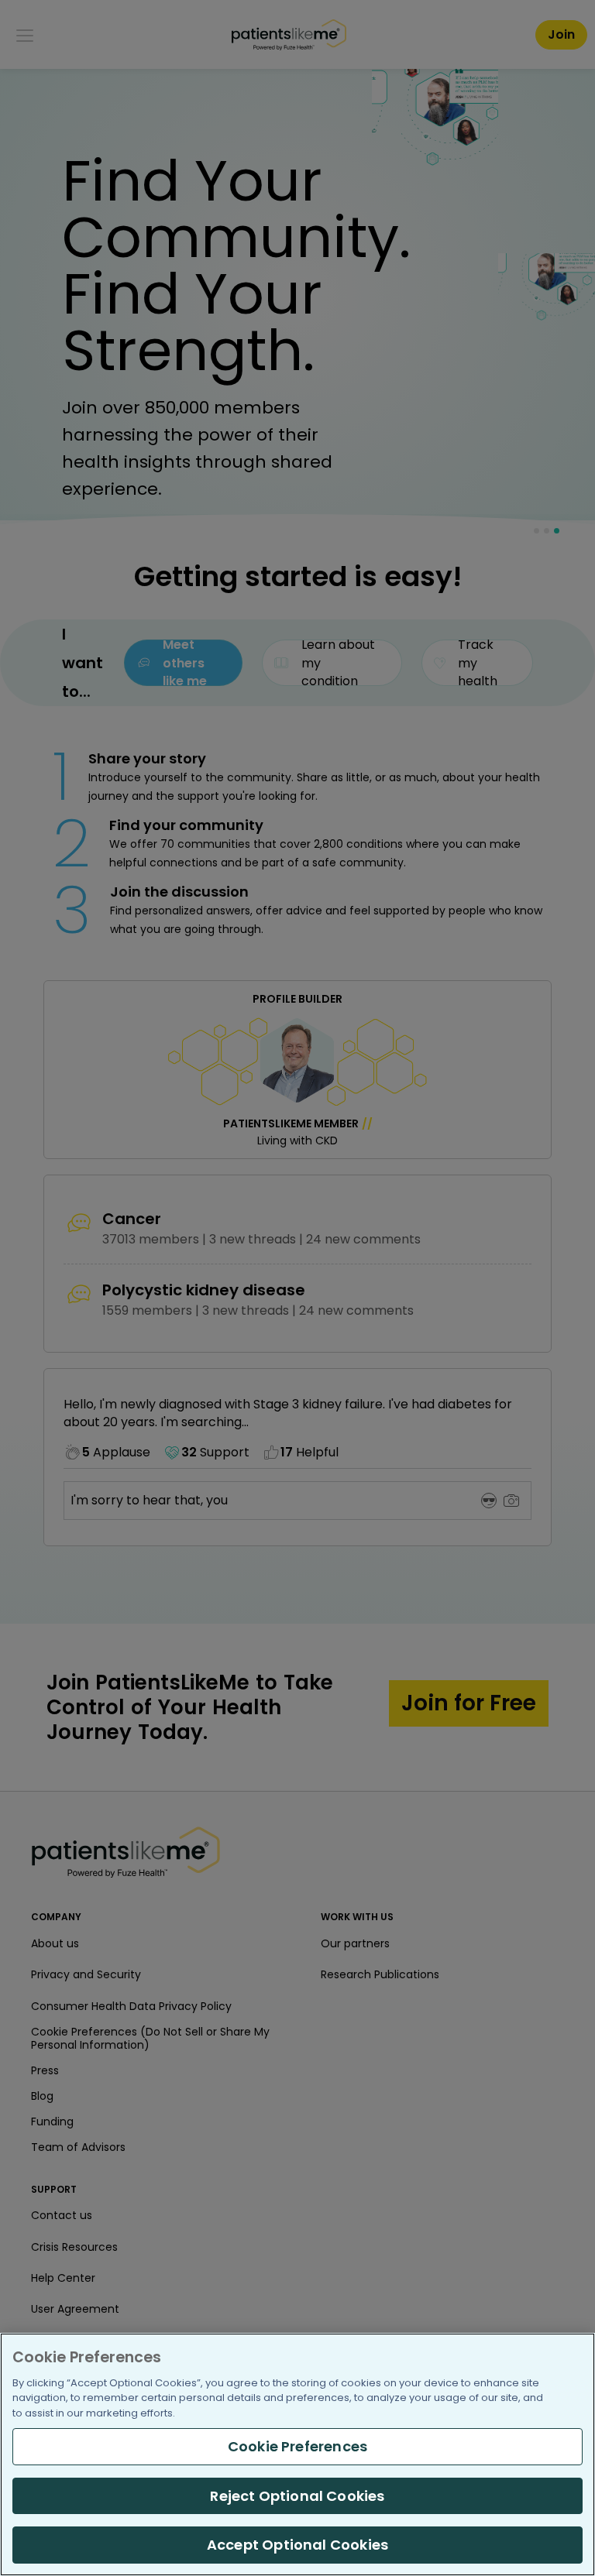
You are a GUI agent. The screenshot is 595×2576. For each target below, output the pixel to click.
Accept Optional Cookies (297, 2545)
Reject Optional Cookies (297, 2496)
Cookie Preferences (297, 2446)
